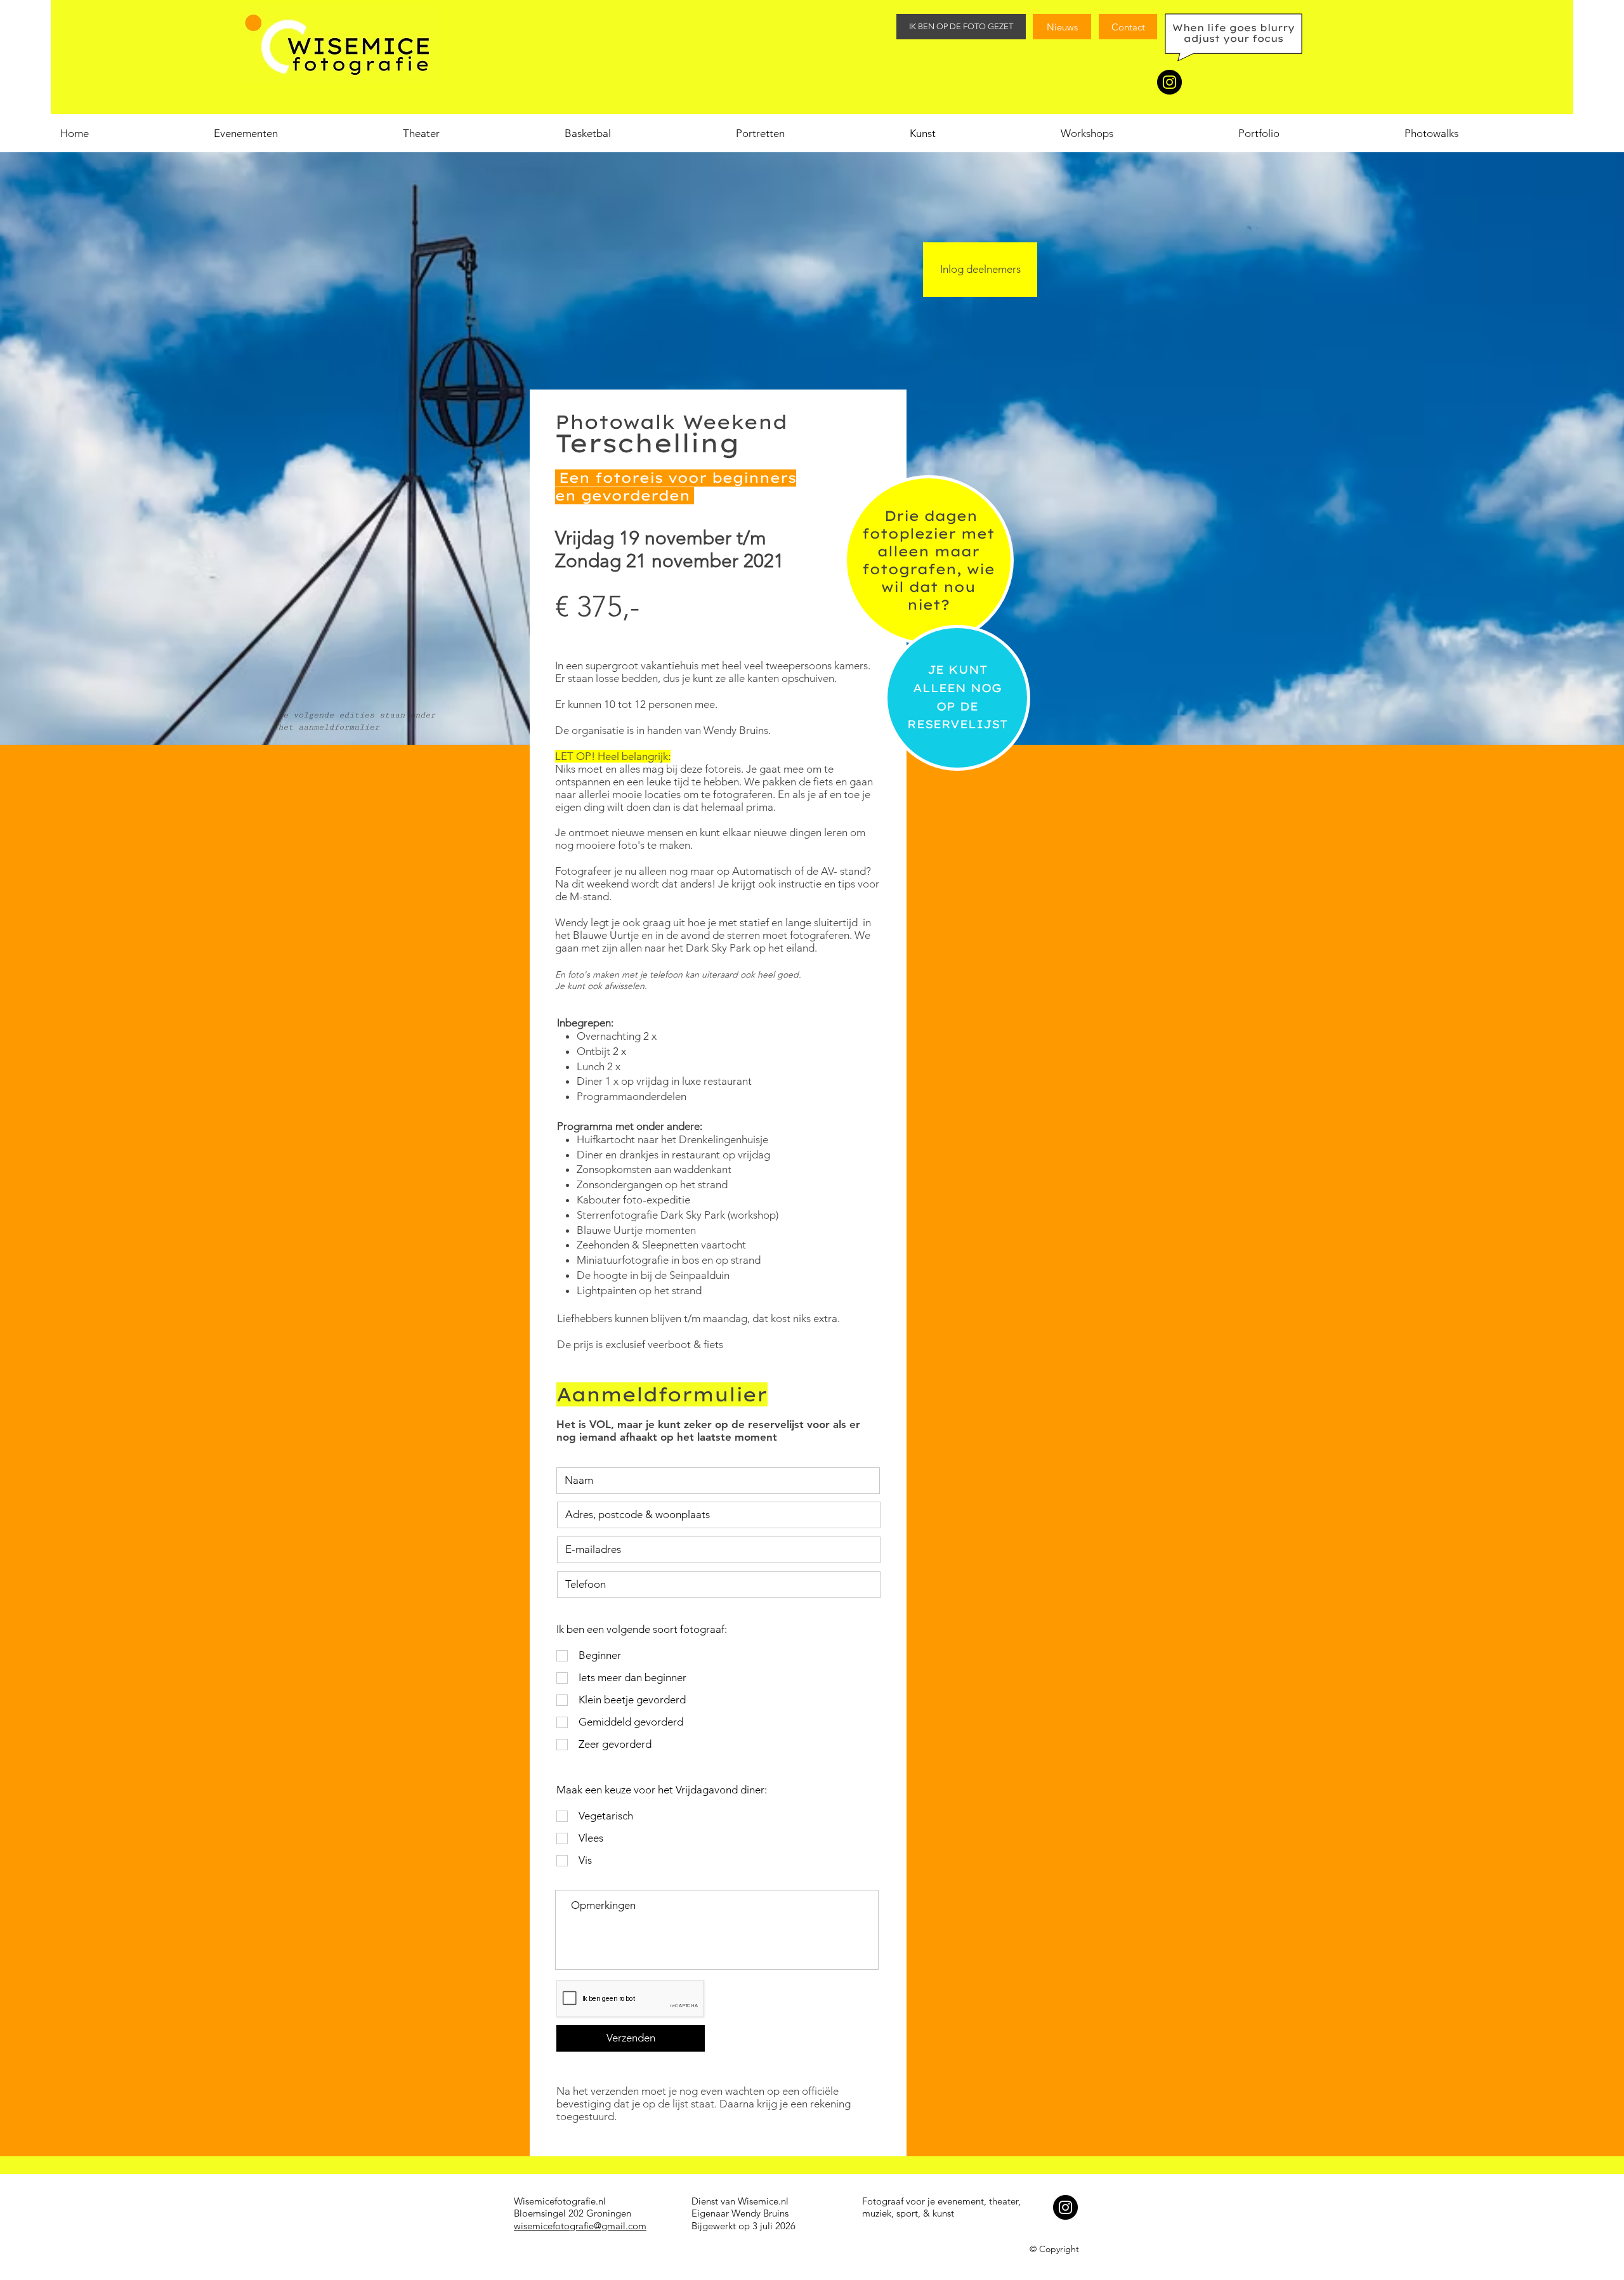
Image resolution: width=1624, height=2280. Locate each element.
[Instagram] (1169, 82)
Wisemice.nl (763, 2201)
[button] (1139, 133)
